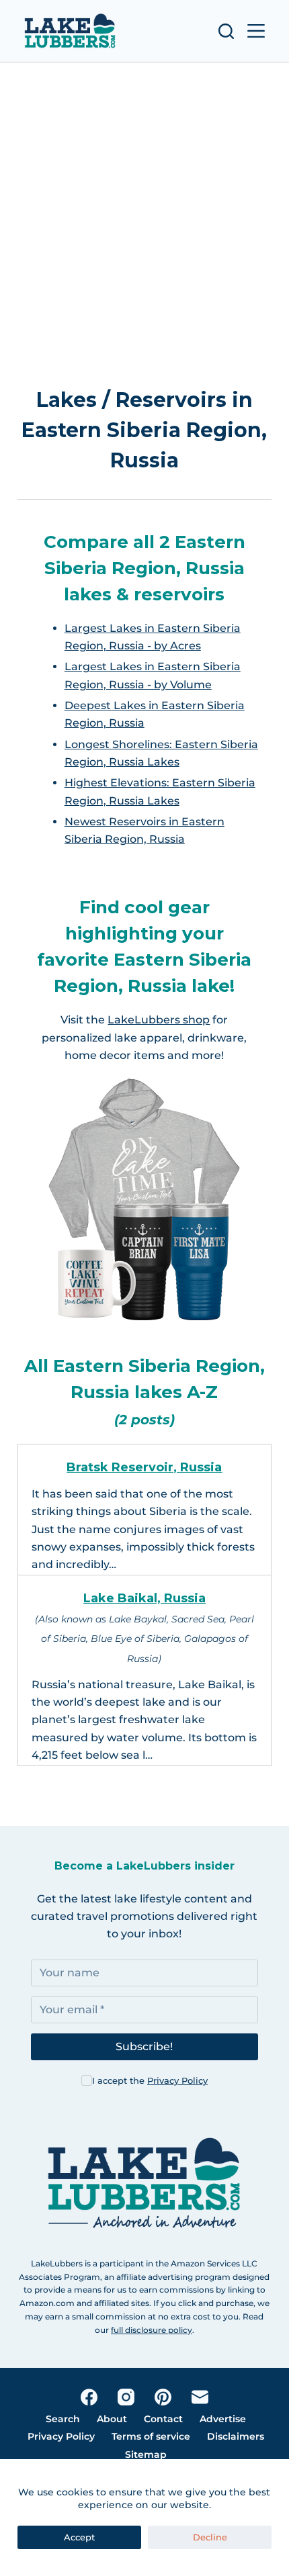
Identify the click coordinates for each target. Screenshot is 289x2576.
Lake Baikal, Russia (144, 1598)
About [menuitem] (112, 2419)
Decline (210, 2537)
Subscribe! (144, 2046)
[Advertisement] (144, 214)
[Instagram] (126, 2397)
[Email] (200, 2397)
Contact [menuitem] (163, 2419)
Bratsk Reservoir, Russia (144, 1467)
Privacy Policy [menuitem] (61, 2436)
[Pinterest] (163, 2397)
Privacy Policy (177, 2080)
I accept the (150, 2080)
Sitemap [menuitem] (146, 2454)
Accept (79, 2537)
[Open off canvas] (256, 31)
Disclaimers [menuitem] (236, 2436)
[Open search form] (226, 31)
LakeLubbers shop (159, 1020)
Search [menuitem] (63, 2419)
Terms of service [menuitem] (151, 2436)
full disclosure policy (152, 2330)
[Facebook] (89, 2397)
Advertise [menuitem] (223, 2419)
